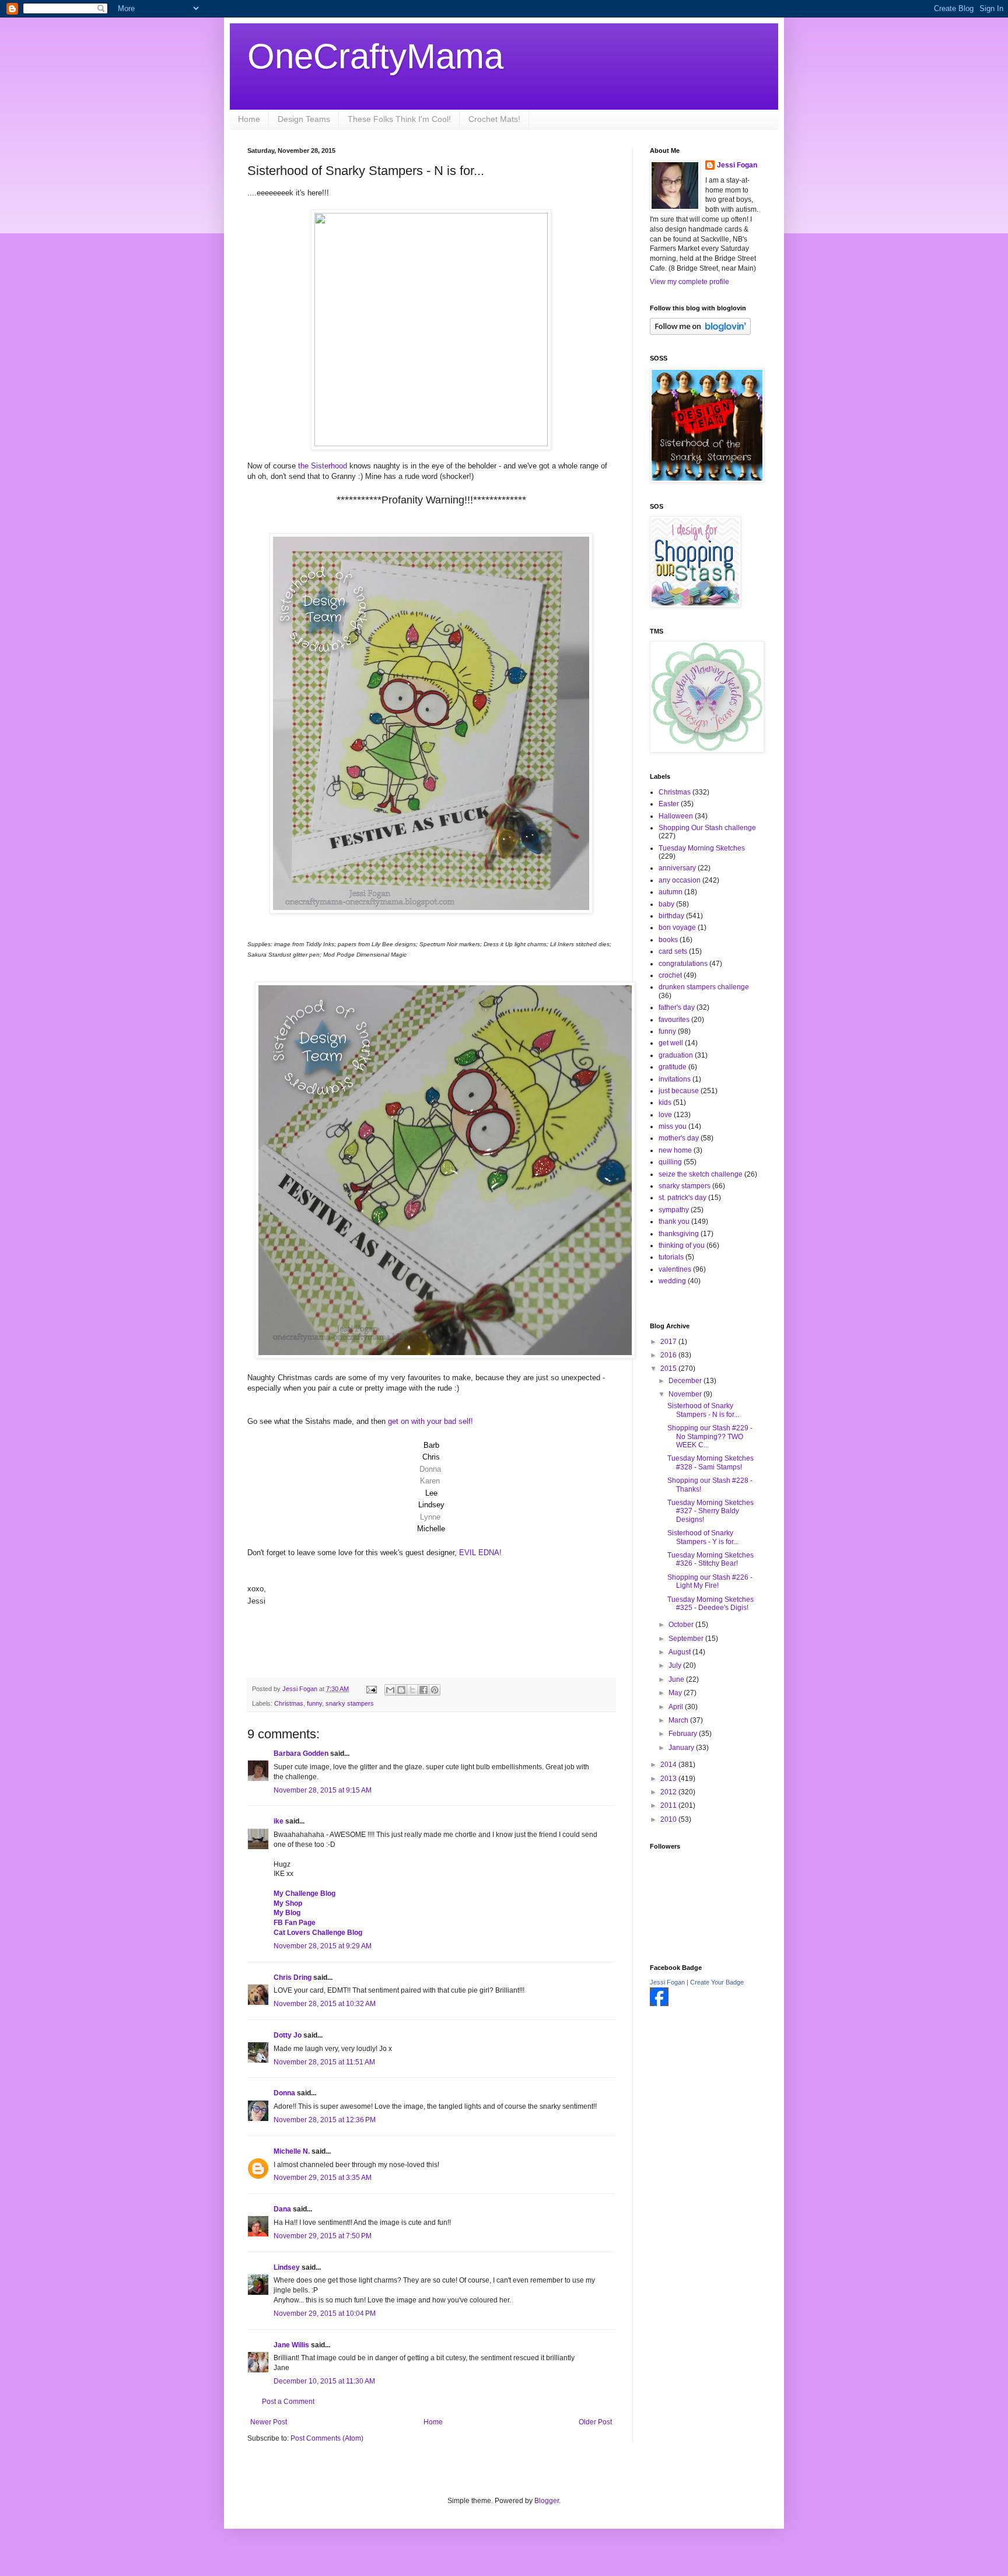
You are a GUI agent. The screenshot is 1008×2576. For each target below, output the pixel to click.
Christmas (289, 1703)
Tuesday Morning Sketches (702, 848)
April (677, 1707)
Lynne (430, 1517)
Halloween (676, 816)
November (686, 1394)
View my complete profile (689, 282)
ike (279, 1821)
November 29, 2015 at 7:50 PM (323, 2236)
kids (665, 1102)
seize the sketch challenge (701, 1174)
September (687, 1639)
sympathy (674, 1210)
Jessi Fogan (737, 165)
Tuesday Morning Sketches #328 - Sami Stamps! (710, 1462)
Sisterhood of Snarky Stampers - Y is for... (703, 1537)
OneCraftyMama (375, 56)
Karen (430, 1481)
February (684, 1734)
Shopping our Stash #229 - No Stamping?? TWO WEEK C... (710, 1436)
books (668, 940)
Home (249, 119)
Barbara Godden (301, 1753)
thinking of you (682, 1245)
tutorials (671, 1257)
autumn (671, 892)
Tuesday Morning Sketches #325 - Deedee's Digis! (710, 1604)
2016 (669, 1355)
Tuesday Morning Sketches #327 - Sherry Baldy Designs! (710, 1511)
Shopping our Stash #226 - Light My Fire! (710, 1581)
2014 (669, 1765)
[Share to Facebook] (423, 1690)
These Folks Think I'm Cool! (399, 119)
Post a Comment (288, 2402)
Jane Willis (291, 2345)
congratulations (683, 964)
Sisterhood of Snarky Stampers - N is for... (703, 1410)
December (686, 1381)
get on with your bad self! (430, 1421)
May (676, 1693)
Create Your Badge (717, 1982)
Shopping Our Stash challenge (707, 828)
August (680, 1652)
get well (671, 1043)
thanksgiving (679, 1234)
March (679, 1720)
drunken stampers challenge (704, 987)
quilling (670, 1162)
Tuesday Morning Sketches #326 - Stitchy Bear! (710, 1559)
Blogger (547, 2501)
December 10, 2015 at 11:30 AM (324, 2381)
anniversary (677, 868)
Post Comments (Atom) (327, 2438)
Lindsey (287, 2267)
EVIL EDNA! (480, 1553)
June (677, 1679)
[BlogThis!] (401, 1690)
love (665, 1115)
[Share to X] (412, 1690)
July (676, 1665)
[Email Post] (371, 1689)
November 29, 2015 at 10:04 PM (325, 2313)
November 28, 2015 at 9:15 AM (323, 1790)
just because (679, 1091)
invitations (675, 1079)
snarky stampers (350, 1703)
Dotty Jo (288, 2035)
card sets (673, 951)
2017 (669, 1342)
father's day (677, 1007)
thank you (674, 1221)
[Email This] (390, 1690)
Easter (669, 804)
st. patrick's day (682, 1198)
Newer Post (269, 2422)
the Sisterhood (323, 466)
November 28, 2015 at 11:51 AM (324, 2062)
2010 (669, 1819)
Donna (430, 1469)
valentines (675, 1269)
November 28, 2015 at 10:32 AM (325, 2004)
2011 (669, 1805)
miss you (673, 1126)
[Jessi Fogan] (659, 2004)
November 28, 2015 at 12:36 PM (325, 2120)
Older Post (595, 2422)
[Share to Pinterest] (435, 1690)
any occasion (680, 880)
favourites (674, 1020)
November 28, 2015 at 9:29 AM (323, 1946)
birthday (671, 916)
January (682, 1748)
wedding (672, 1281)
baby (666, 904)
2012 (669, 1792)
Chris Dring (293, 1978)
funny (314, 1703)
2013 (669, 1779)
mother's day (679, 1138)
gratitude (673, 1067)
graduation (676, 1055)
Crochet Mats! (494, 119)
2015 (669, 1368)
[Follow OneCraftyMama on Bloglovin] (700, 332)
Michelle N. (292, 2151)
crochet (670, 975)
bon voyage (677, 928)
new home (675, 1150)
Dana (282, 2209)
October (682, 1625)
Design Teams (304, 119)
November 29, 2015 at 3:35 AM (323, 2178)
